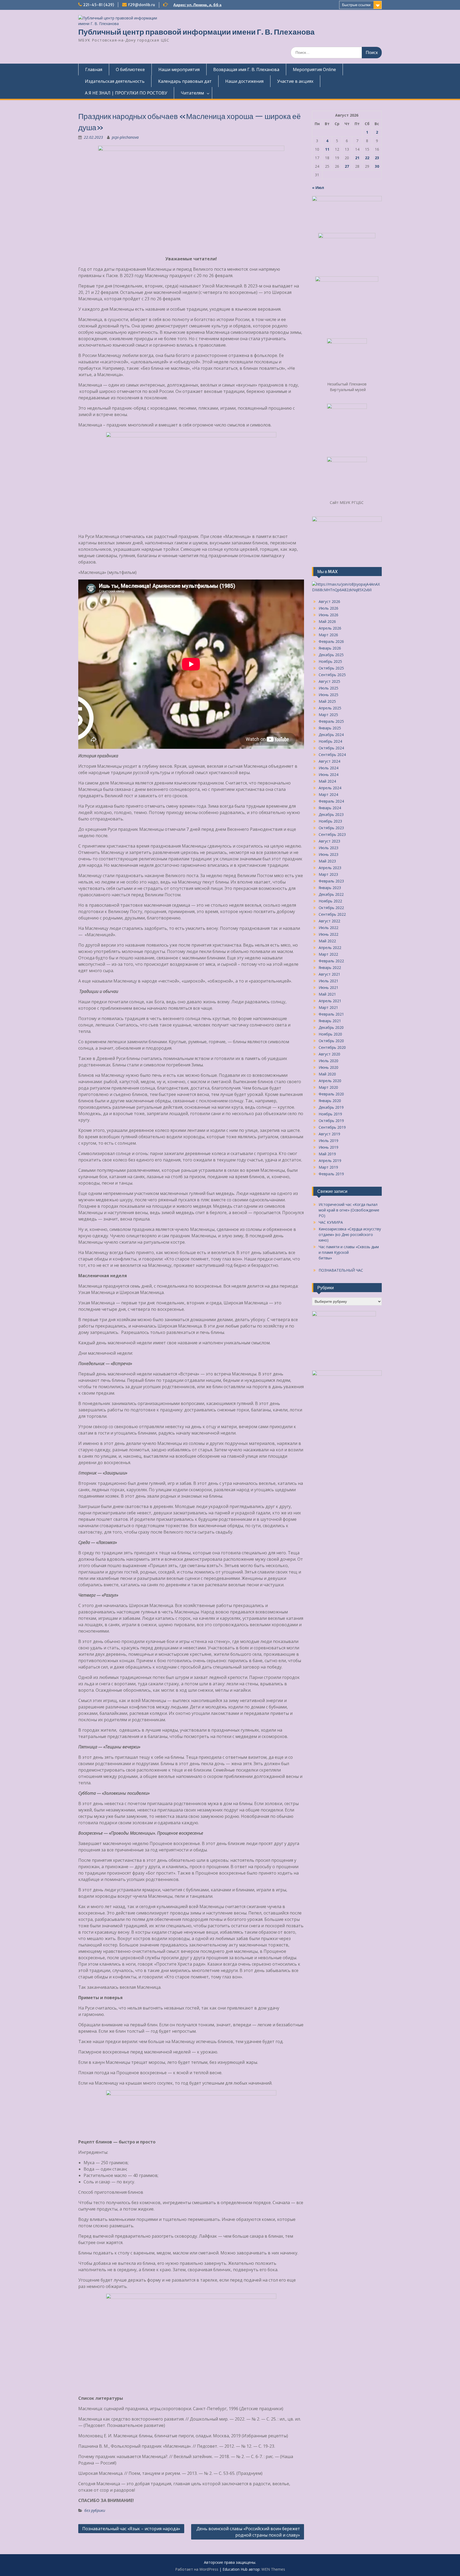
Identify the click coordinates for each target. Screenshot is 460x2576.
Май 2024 (327, 781)
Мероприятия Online (314, 69)
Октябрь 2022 (331, 908)
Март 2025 (328, 715)
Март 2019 (328, 1167)
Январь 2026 (330, 648)
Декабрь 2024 (331, 735)
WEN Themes (273, 2569)
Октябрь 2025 (331, 668)
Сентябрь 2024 (332, 755)
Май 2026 (327, 621)
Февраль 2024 (331, 801)
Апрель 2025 (330, 708)
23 (377, 158)
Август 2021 (329, 974)
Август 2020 (329, 1054)
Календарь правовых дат (185, 81)
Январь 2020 (330, 1101)
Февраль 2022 (331, 961)
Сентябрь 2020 (332, 1047)
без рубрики (95, 2510)
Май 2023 (327, 861)
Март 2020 (328, 1087)
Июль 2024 (328, 768)
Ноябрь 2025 (330, 661)
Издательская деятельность (115, 81)
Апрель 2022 (330, 948)
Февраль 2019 (331, 1174)
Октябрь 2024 (331, 748)
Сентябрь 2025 (332, 675)
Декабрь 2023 (331, 814)
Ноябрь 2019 (330, 1114)
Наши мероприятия (179, 69)
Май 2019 (327, 1154)
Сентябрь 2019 (332, 1127)
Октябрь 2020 (331, 1041)
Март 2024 (328, 794)
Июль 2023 (328, 848)
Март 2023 (328, 874)
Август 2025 (329, 681)
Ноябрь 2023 (330, 821)
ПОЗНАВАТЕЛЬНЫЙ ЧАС (341, 1270)
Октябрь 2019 (331, 1121)
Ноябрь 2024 (330, 741)
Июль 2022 (328, 928)
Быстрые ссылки (356, 5)
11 (327, 149)
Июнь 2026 (328, 615)
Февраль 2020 (331, 1094)
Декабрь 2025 (331, 655)
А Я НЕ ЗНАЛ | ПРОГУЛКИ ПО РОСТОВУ (126, 93)
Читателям (192, 93)
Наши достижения (244, 81)
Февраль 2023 (331, 881)
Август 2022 (329, 921)
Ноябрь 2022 (330, 901)
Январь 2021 (330, 1021)
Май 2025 (327, 701)
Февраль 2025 (331, 721)
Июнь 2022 (328, 934)
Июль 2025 (328, 688)
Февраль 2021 (331, 1014)
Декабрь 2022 (331, 894)
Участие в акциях (295, 81)
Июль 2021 (328, 981)
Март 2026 (328, 635)
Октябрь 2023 (331, 828)
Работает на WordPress (197, 2569)
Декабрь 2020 (331, 1027)
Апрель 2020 (330, 1081)
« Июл (318, 188)
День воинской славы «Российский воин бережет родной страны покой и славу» (248, 2532)
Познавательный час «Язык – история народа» (131, 2529)
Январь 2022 (330, 967)
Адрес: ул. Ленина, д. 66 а (197, 5)
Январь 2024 (330, 808)
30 (377, 166)
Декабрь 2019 (331, 1107)
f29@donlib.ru (141, 5)
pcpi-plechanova (125, 137)
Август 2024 (329, 761)
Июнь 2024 (328, 775)
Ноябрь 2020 (330, 1034)
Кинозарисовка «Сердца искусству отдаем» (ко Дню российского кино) (350, 1234)
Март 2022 (328, 954)
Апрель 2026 (330, 628)
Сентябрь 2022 (332, 914)
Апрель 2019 (330, 1160)
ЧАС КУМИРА (331, 1222)
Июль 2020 (328, 1061)
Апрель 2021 (330, 1001)
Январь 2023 (330, 888)
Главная (94, 69)
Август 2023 (329, 841)
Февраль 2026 (331, 641)
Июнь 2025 (328, 695)
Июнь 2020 (328, 1067)
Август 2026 (329, 601)
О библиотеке (130, 69)
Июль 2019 (328, 1141)
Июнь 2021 (328, 987)
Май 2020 (327, 1074)
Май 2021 (327, 994)
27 (347, 166)
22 (367, 158)
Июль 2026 (328, 608)
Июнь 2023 (328, 854)
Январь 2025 (330, 728)
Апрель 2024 (330, 788)
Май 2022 (327, 941)
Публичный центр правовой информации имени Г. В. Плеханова (196, 32)
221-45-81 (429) (98, 5)
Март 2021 (328, 1007)
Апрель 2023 (330, 868)
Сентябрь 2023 (332, 834)
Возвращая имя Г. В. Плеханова (246, 69)
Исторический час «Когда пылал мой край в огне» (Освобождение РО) (349, 1210)
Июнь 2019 (328, 1147)
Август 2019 (329, 1134)
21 (357, 158)
